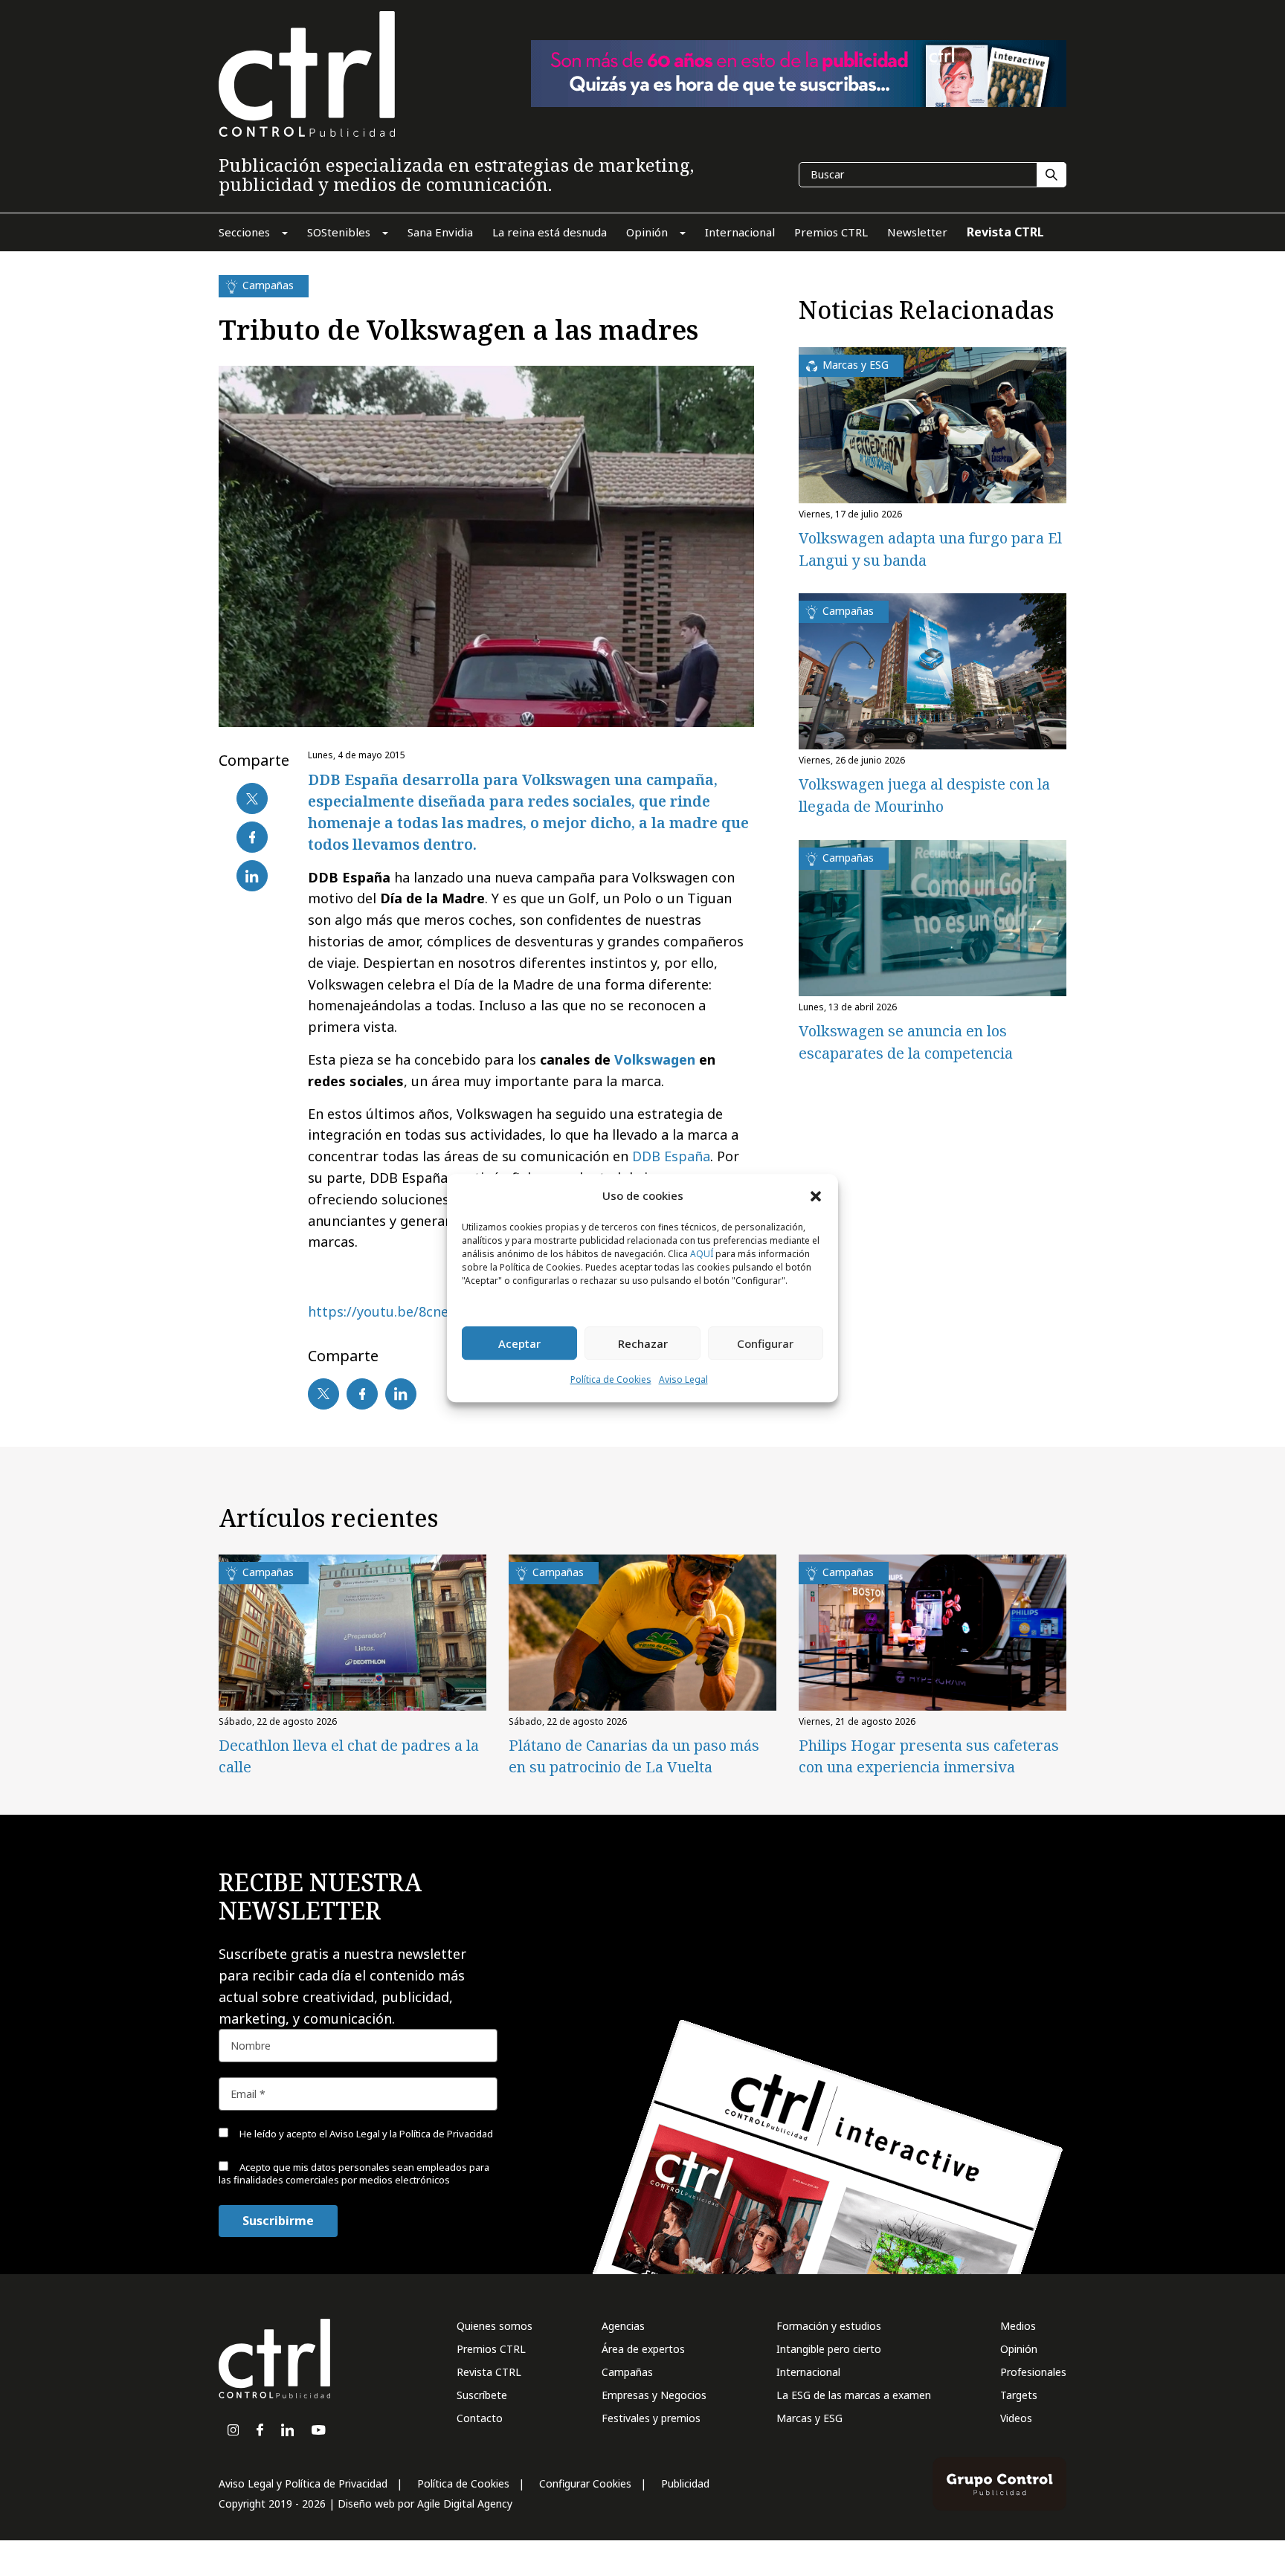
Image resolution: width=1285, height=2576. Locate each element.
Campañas (627, 2372)
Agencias (623, 2326)
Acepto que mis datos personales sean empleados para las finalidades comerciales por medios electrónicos (354, 2173)
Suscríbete (482, 2395)
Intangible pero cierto (829, 2349)
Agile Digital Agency (465, 2504)
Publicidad (685, 2483)
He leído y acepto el (365, 2134)
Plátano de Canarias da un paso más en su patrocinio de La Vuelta (634, 1756)
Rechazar (643, 1343)
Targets (1019, 2395)
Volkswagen (655, 1059)
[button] (816, 1195)
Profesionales (1033, 2372)
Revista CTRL (489, 2372)
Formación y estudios (829, 2326)
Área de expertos (643, 2349)
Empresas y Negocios (654, 2395)
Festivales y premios (651, 2418)
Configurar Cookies (585, 2483)
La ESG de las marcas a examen (854, 2395)
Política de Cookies (611, 1380)
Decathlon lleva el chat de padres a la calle (349, 1756)
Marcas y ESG (809, 2418)
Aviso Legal (683, 1380)
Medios (1018, 2326)
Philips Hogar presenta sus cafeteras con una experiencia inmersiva (929, 1756)
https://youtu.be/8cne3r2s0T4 (404, 1311)
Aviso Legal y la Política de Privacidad (411, 2134)
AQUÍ (702, 1255)
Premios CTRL (491, 2349)
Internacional (808, 2372)
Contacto (480, 2418)
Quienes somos (495, 2326)
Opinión (1019, 2349)
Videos (1016, 2418)
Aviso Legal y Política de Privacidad (303, 2483)
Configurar (765, 1343)
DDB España (669, 1156)
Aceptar (519, 1343)
